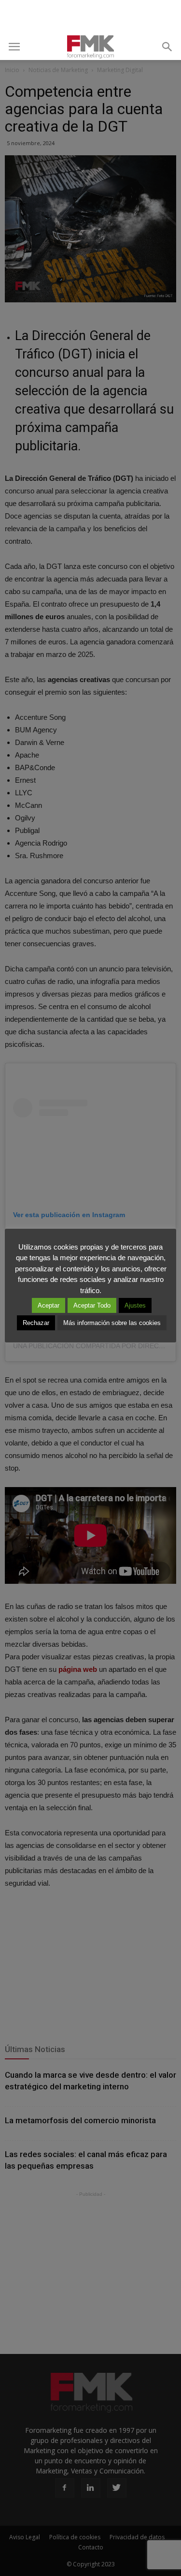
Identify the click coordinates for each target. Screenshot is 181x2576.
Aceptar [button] (49, 1305)
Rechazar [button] (36, 1323)
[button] (167, 47)
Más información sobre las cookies (112, 1323)
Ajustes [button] (135, 1305)
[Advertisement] (91, 17)
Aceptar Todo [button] (92, 1305)
